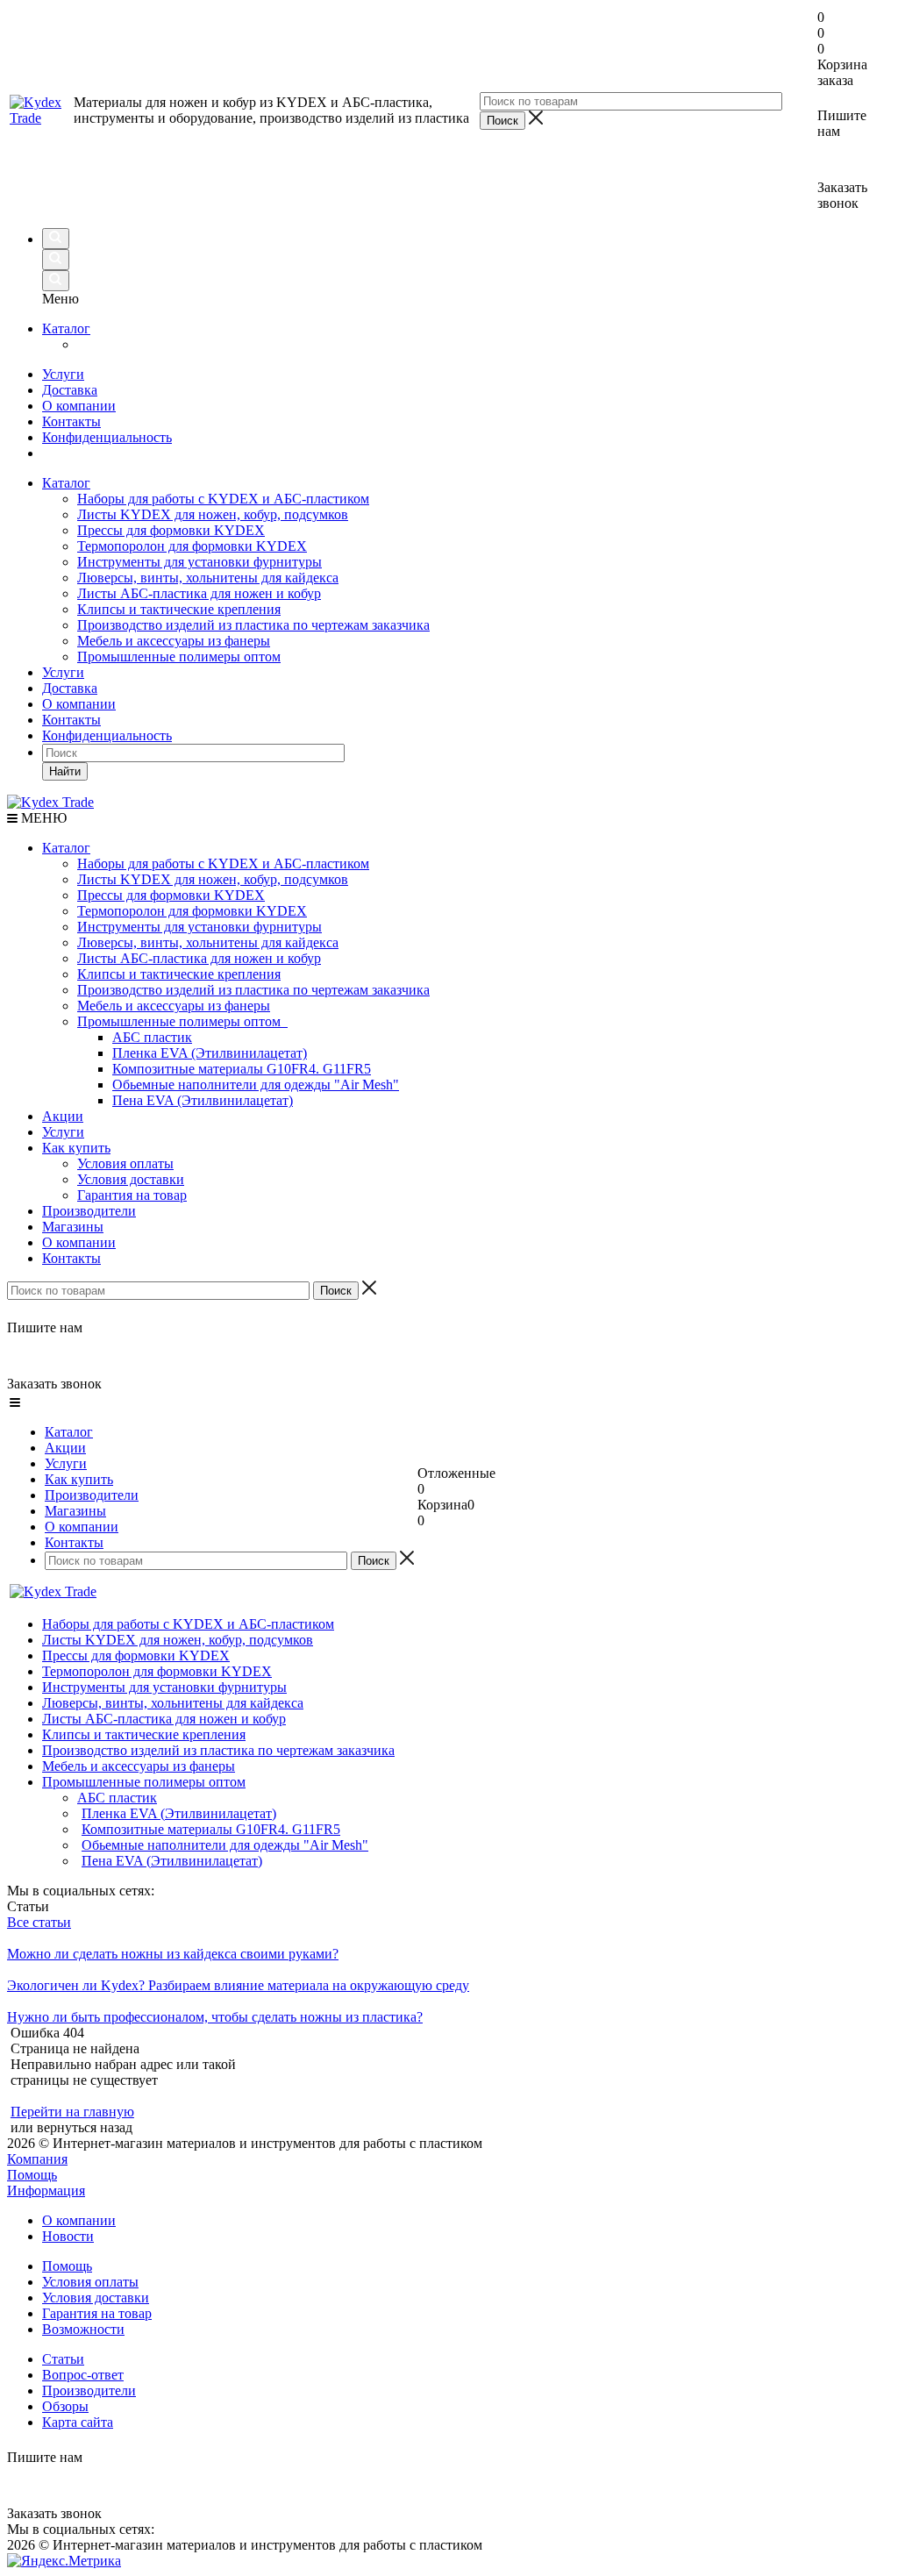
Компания (37, 2159)
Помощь (32, 2175)
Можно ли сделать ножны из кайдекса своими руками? (173, 1954)
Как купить (76, 1148)
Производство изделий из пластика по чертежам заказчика (253, 625)
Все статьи (39, 1922)
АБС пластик (152, 1037)
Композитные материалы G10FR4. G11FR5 (242, 1069)
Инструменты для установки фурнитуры (200, 562)
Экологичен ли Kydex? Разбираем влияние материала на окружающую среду (238, 1985)
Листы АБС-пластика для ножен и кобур (199, 593)
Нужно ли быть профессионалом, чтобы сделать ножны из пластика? (215, 2017)
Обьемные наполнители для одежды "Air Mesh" (256, 1085)
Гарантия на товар (132, 1195)
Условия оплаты (125, 1163)
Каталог (66, 328)
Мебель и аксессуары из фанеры (174, 641)
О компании (79, 406)
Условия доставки (131, 1179)
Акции (63, 1116)
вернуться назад (85, 2127)
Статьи (63, 2359)
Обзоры (65, 2406)
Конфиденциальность (107, 437)
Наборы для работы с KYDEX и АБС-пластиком (223, 499)
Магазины (73, 1227)
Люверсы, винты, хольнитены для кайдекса (208, 578)
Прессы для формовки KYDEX (171, 530)
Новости (68, 2236)
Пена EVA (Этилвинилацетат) (203, 1100)
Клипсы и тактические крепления (179, 609)
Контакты (71, 421)
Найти (65, 771)
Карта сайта (78, 2422)
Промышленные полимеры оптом (179, 656)
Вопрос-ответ (83, 2375)
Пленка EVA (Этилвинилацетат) (210, 1053)
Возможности (83, 2329)
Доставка (70, 390)
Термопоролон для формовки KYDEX (192, 546)
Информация (46, 2191)
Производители (89, 1211)
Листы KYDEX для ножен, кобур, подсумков (213, 514)
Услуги (63, 374)
